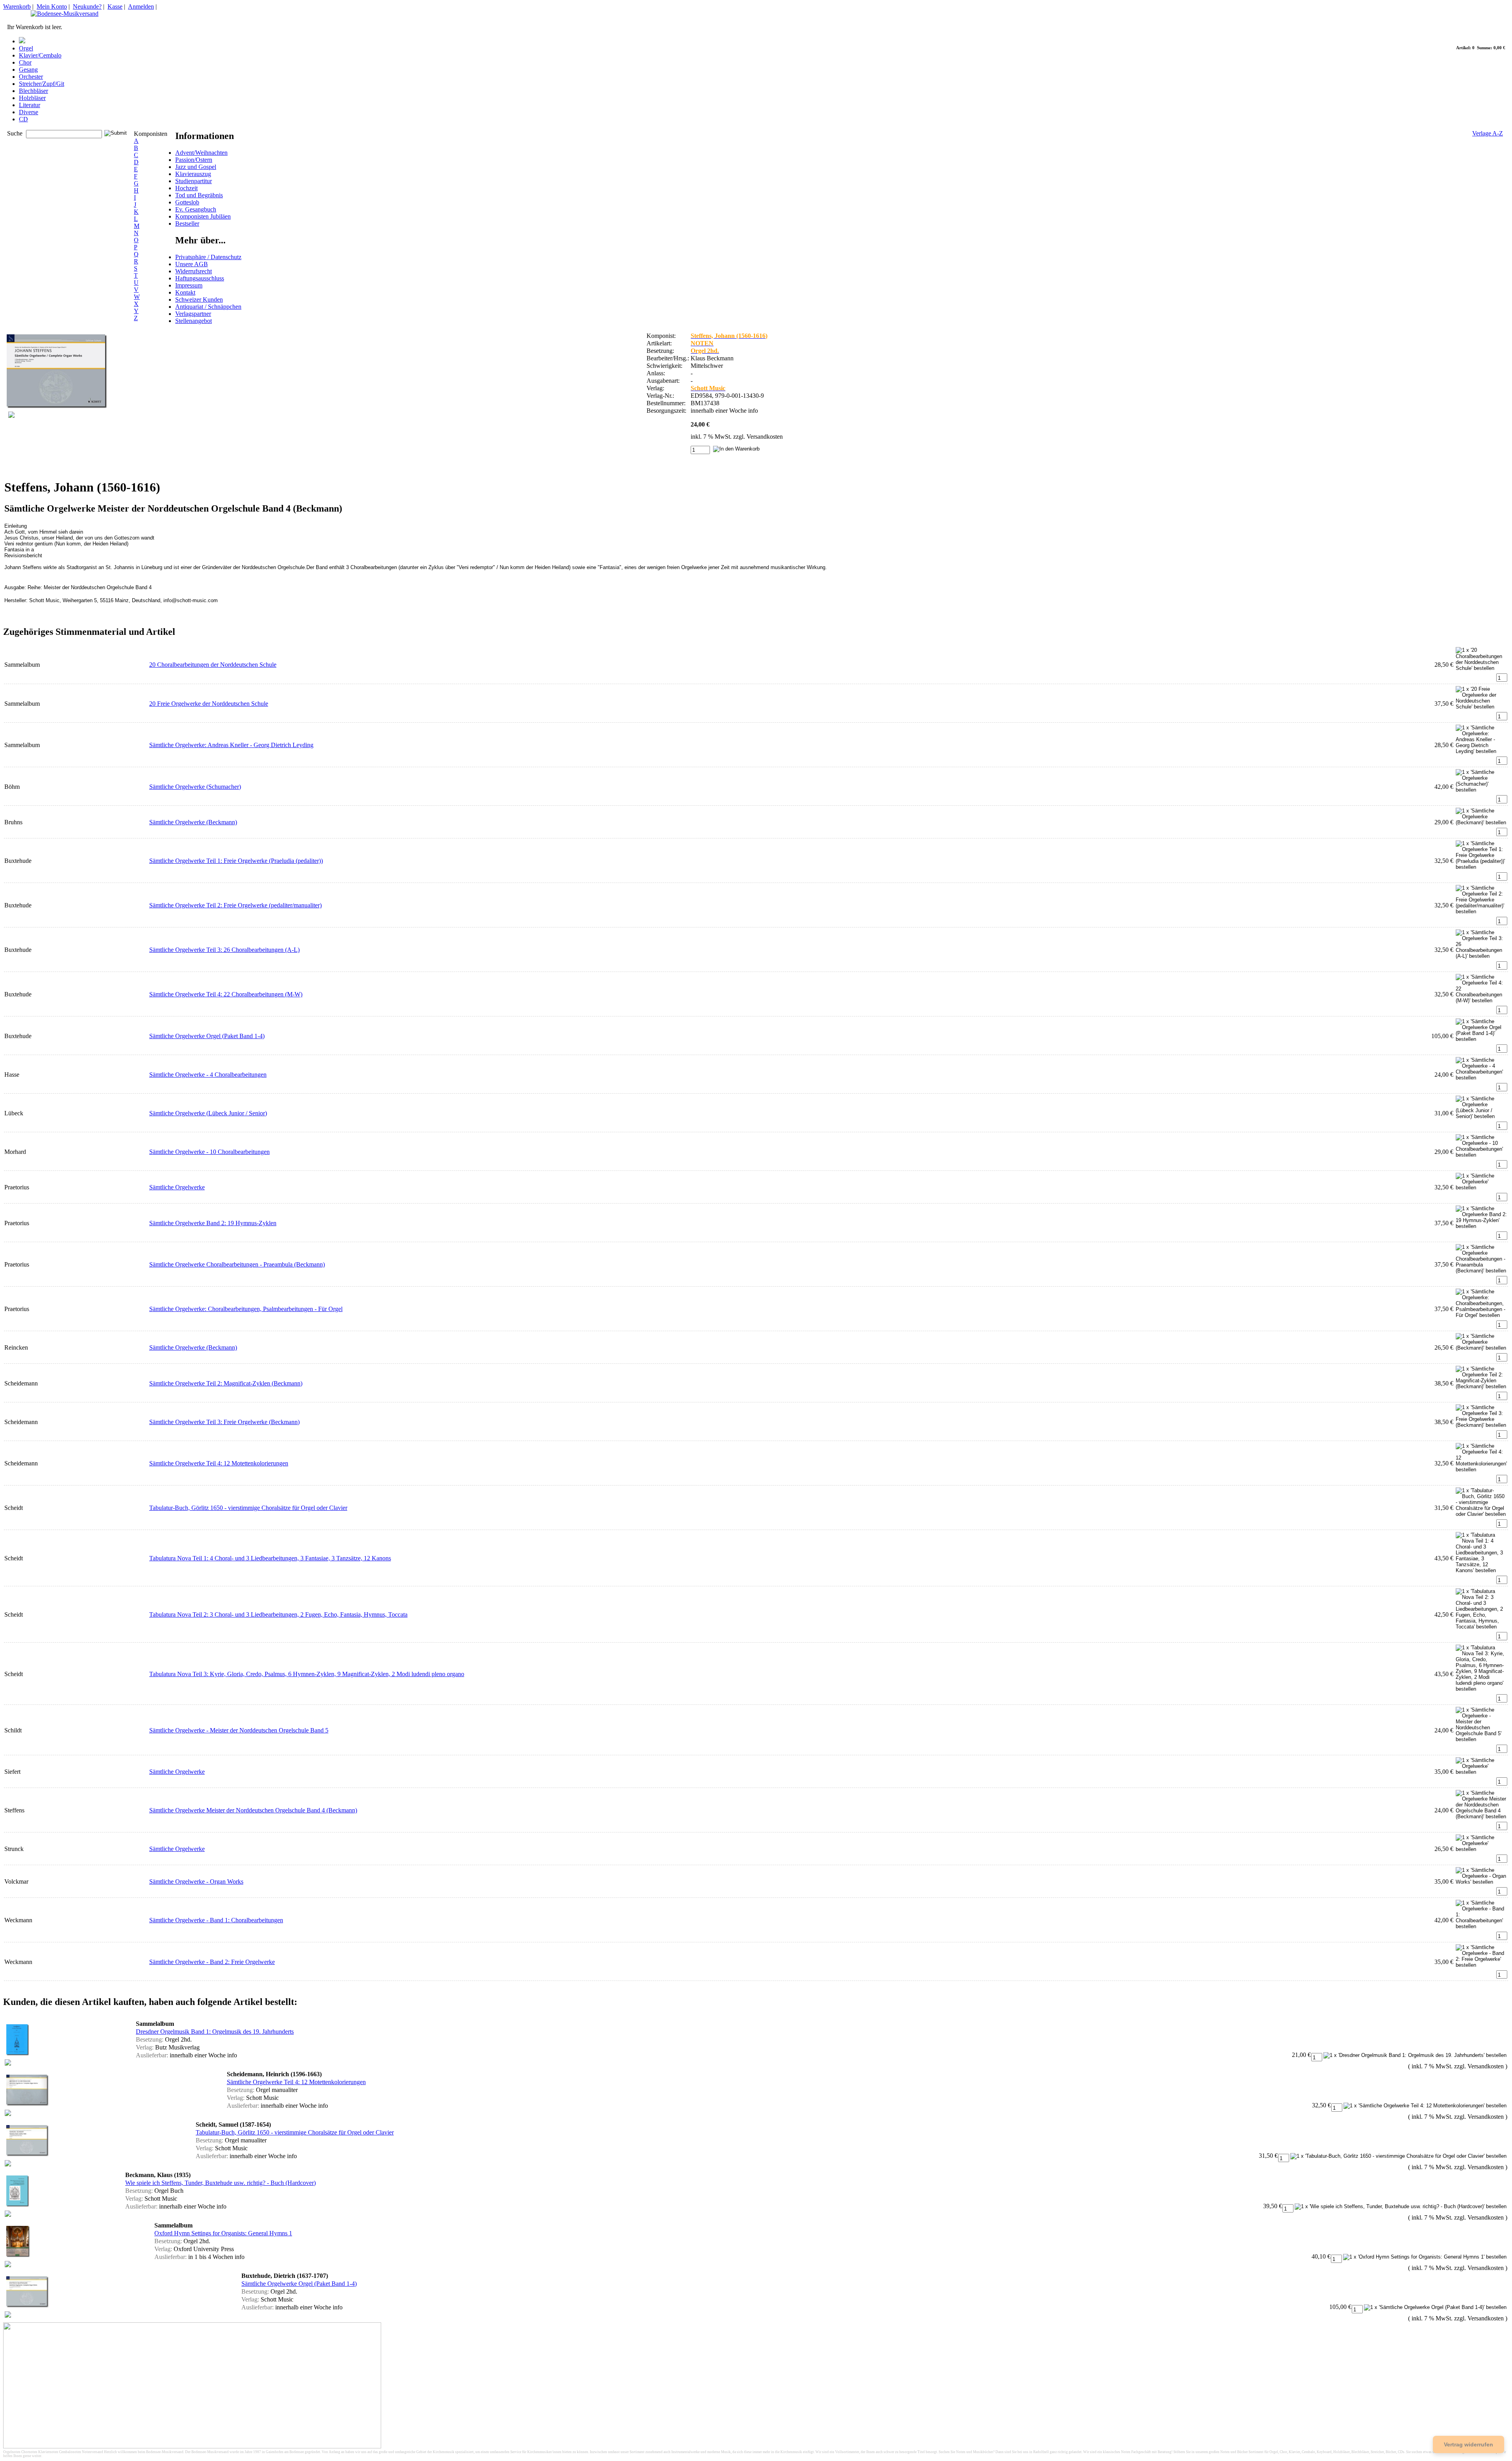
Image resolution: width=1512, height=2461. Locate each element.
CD (23, 119)
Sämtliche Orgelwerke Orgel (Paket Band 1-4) (207, 1036)
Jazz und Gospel (196, 167)
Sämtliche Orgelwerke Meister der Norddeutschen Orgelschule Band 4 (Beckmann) (253, 1810)
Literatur (30, 105)
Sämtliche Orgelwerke (177, 1187)
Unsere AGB (192, 264)
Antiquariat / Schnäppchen (208, 307)
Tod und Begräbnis (199, 195)
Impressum (189, 285)
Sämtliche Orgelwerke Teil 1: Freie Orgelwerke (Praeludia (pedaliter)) (236, 861)
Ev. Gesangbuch (196, 209)
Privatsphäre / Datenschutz (208, 257)
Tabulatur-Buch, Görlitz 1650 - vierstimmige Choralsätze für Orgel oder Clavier (248, 1508)
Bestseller (187, 223)
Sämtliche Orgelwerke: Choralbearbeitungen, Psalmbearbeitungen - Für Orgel (246, 1309)
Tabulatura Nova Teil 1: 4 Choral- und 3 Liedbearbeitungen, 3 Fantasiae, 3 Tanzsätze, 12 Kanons (270, 1558)
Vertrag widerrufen (1468, 2444)
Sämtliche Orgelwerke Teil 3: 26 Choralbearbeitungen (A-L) (224, 950)
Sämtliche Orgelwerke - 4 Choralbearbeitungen (208, 1075)
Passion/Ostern (194, 160)
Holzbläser (32, 98)
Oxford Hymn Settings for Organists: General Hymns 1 (223, 2233)
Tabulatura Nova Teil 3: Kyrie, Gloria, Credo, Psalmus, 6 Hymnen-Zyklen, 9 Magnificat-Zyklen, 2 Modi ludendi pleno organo (307, 1674)
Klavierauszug (193, 174)
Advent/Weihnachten (201, 153)
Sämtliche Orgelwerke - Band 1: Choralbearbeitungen (216, 1920)
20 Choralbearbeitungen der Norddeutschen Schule (213, 665)
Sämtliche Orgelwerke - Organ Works (196, 1881)
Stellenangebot (194, 321)
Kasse (115, 6)
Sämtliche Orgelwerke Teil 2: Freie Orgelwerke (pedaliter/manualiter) (235, 905)
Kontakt (185, 292)
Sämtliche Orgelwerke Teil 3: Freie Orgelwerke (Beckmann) (224, 1422)
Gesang (28, 70)
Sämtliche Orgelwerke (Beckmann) (193, 822)
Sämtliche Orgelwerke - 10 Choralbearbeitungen (209, 1152)
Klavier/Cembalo (40, 55)
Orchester (31, 77)
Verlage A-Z (1488, 133)
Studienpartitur (194, 181)
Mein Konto (52, 6)
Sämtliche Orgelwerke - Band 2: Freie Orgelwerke (212, 1962)
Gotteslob (187, 202)
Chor (25, 62)
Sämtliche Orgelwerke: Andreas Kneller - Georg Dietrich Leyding (231, 745)
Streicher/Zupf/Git (42, 84)
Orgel (26, 48)
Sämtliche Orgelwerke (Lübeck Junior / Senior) (208, 1113)
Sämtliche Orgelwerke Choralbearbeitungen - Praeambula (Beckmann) (237, 1264)
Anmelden (141, 6)
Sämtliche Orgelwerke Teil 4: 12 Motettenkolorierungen (219, 1463)
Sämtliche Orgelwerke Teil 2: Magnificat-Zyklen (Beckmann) (226, 1383)
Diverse (29, 112)
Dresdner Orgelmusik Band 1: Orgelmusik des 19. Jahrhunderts (215, 2032)
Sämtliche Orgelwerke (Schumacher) (195, 787)
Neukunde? (87, 6)
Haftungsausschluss (200, 278)
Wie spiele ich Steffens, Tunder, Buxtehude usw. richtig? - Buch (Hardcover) (220, 2183)
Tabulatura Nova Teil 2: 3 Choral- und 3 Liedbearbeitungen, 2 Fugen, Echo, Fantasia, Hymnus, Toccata (278, 1614)
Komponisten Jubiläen (203, 216)
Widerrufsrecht (194, 271)
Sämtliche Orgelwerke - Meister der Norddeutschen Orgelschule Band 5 (239, 1730)
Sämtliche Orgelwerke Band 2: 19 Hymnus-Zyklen (213, 1223)
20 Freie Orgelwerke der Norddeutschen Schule (209, 704)
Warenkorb (17, 6)
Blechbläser (33, 91)
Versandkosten (765, 437)
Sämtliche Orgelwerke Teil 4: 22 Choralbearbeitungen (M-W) (226, 994)
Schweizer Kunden (199, 300)
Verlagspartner (193, 314)
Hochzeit (186, 188)
